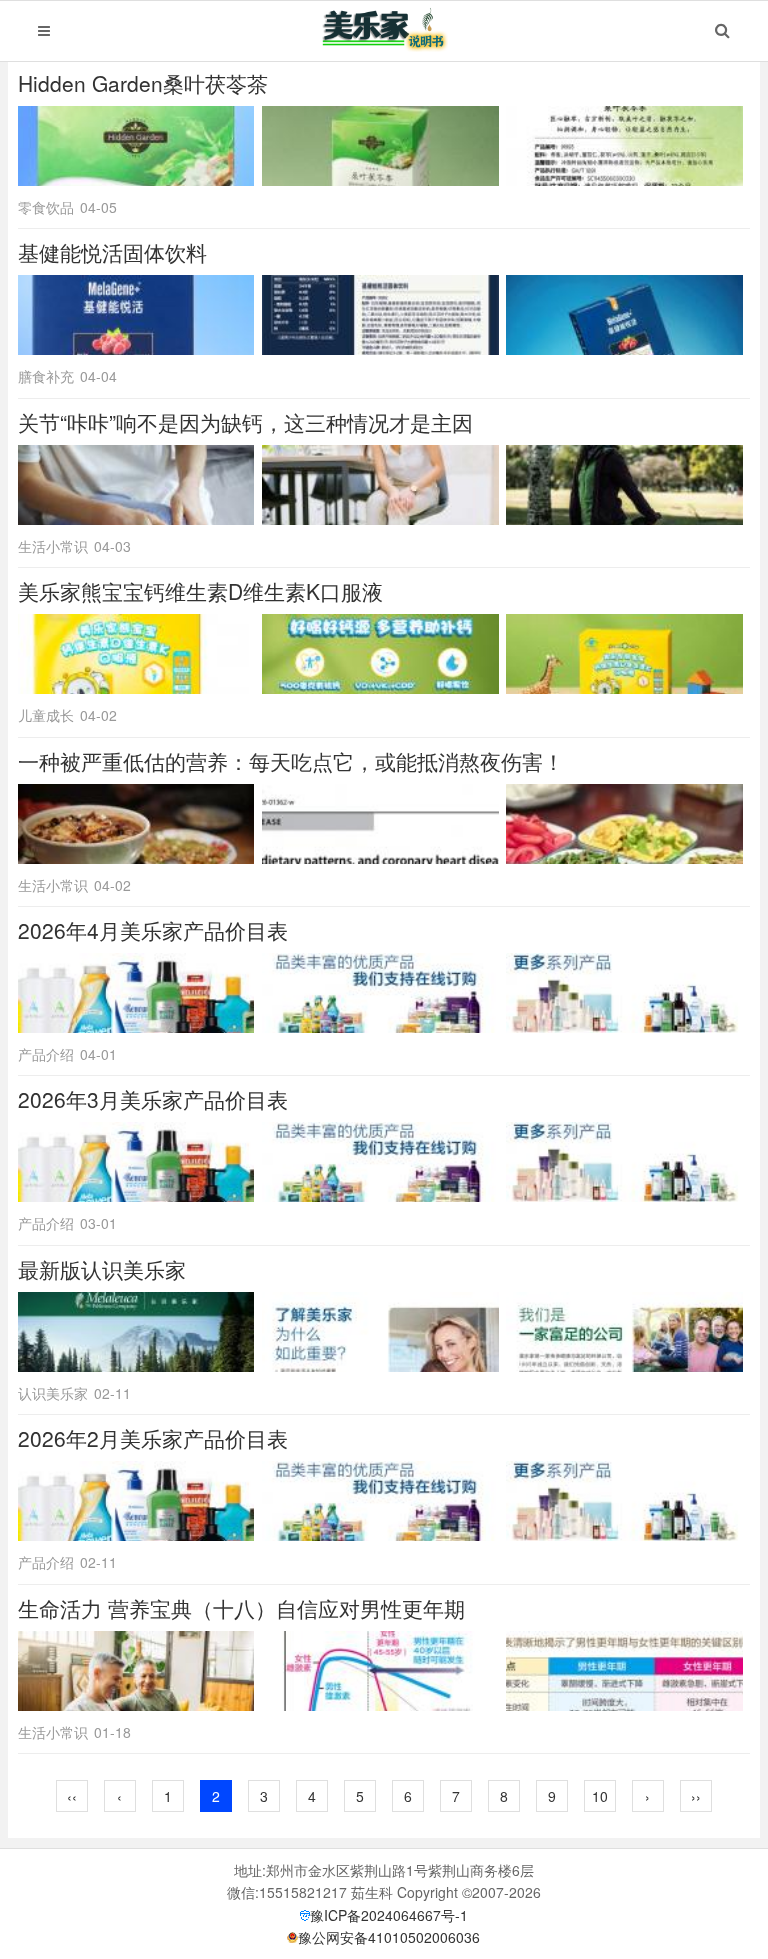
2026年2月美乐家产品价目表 (153, 1438)
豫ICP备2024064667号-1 (389, 1915)
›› (696, 1796)
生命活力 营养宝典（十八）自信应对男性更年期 (241, 1608)
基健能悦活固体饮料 (112, 252)
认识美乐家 (53, 1393)
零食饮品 (46, 207)
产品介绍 (46, 1054)
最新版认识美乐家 (102, 1269)
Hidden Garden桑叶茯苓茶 (143, 83)
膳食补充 (46, 376)
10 (600, 1796)
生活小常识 (53, 546)
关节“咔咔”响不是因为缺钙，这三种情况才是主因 (245, 422)
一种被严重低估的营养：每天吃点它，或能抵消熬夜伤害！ (291, 761)
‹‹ (72, 1796)
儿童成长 (46, 715)
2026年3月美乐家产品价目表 (153, 1099)
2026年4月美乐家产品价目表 (153, 930)
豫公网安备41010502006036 (389, 1937)
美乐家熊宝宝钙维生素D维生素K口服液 (200, 591)
